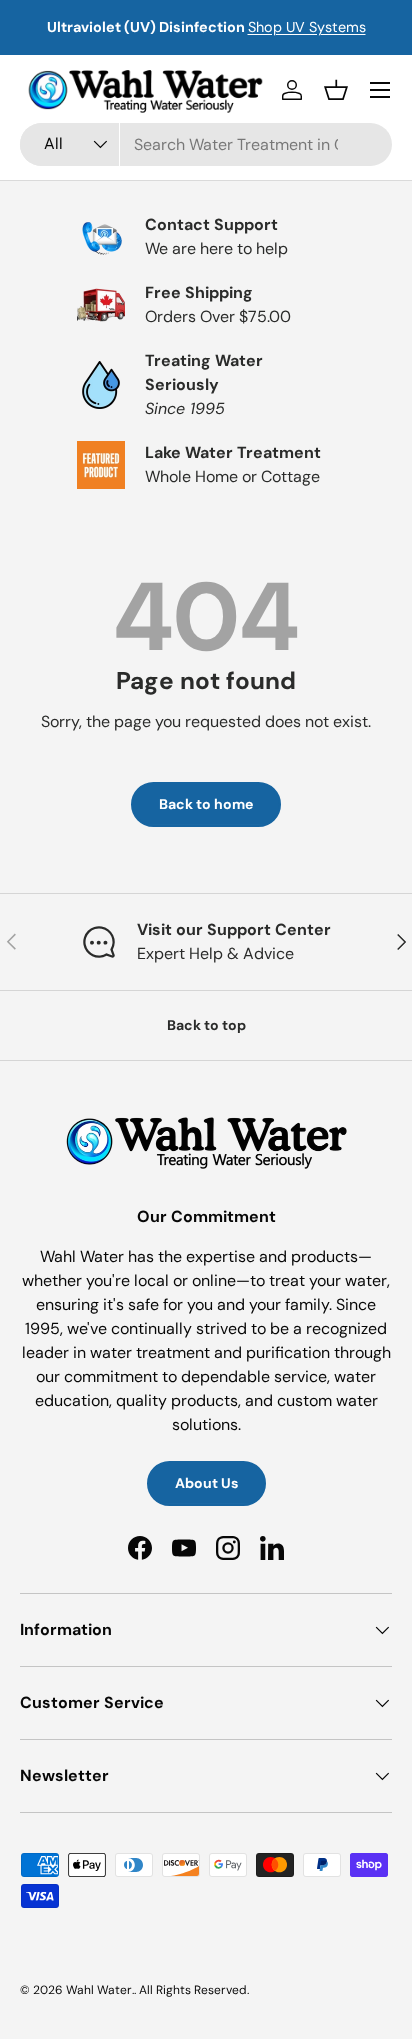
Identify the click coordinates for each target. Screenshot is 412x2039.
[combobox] (206, 144)
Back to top (206, 1025)
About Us (206, 1483)
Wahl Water (99, 1990)
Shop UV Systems (307, 27)
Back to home (206, 804)
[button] (336, 90)
